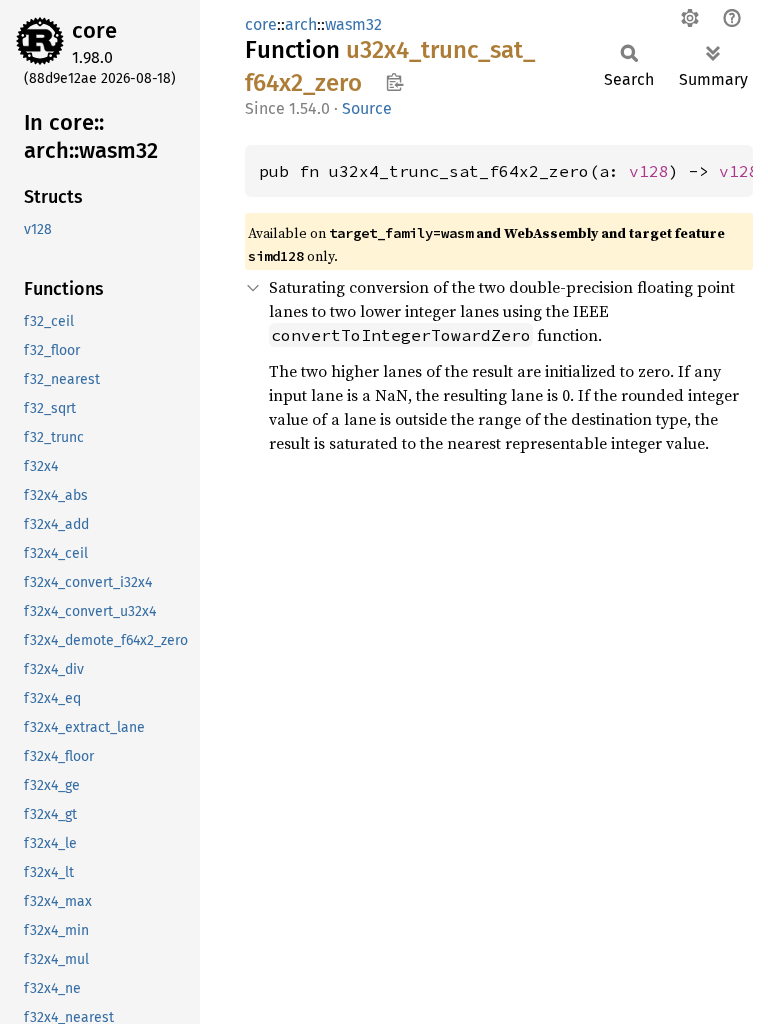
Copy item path (394, 82)
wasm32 (353, 24)
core (94, 30)
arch (301, 24)
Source (367, 108)
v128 (649, 171)
